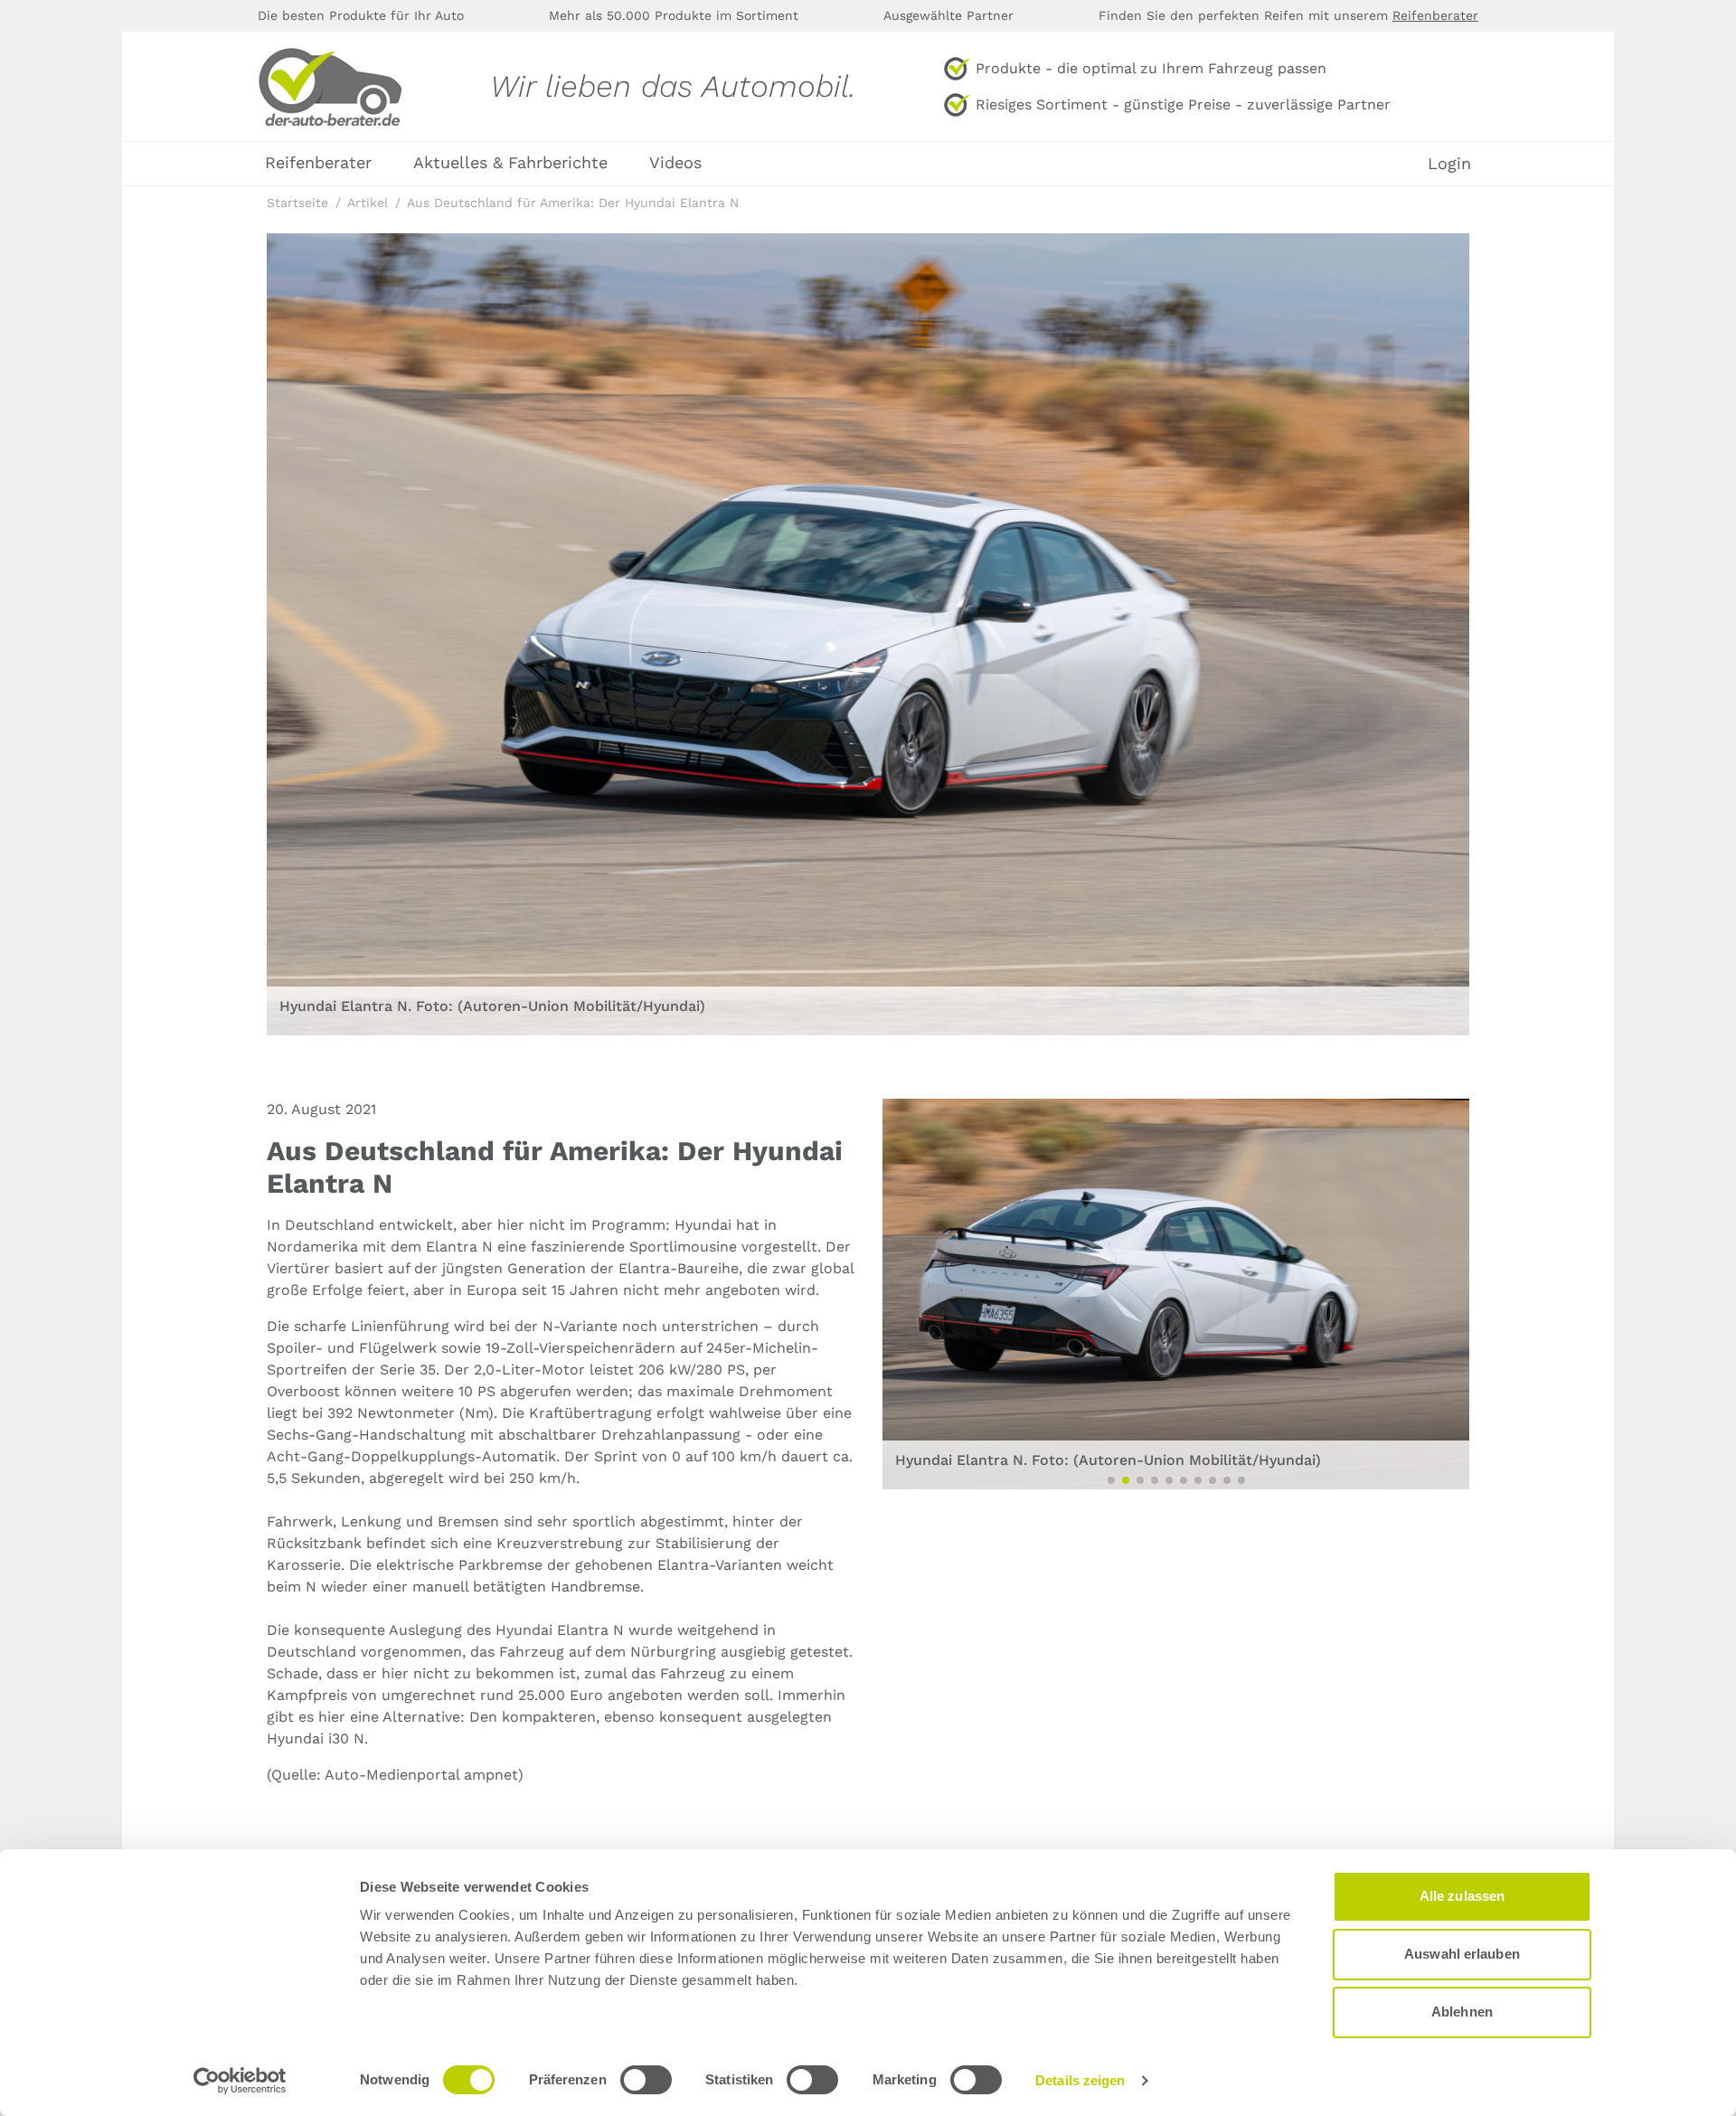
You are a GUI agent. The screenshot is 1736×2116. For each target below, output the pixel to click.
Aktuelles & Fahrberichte (510, 162)
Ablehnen (1462, 2012)
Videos (675, 162)
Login (1449, 164)
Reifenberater (1435, 15)
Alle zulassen (1462, 1896)
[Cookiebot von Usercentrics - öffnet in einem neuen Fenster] (240, 2081)
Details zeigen (1080, 2080)
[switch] (646, 2080)
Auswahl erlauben (1462, 1954)
